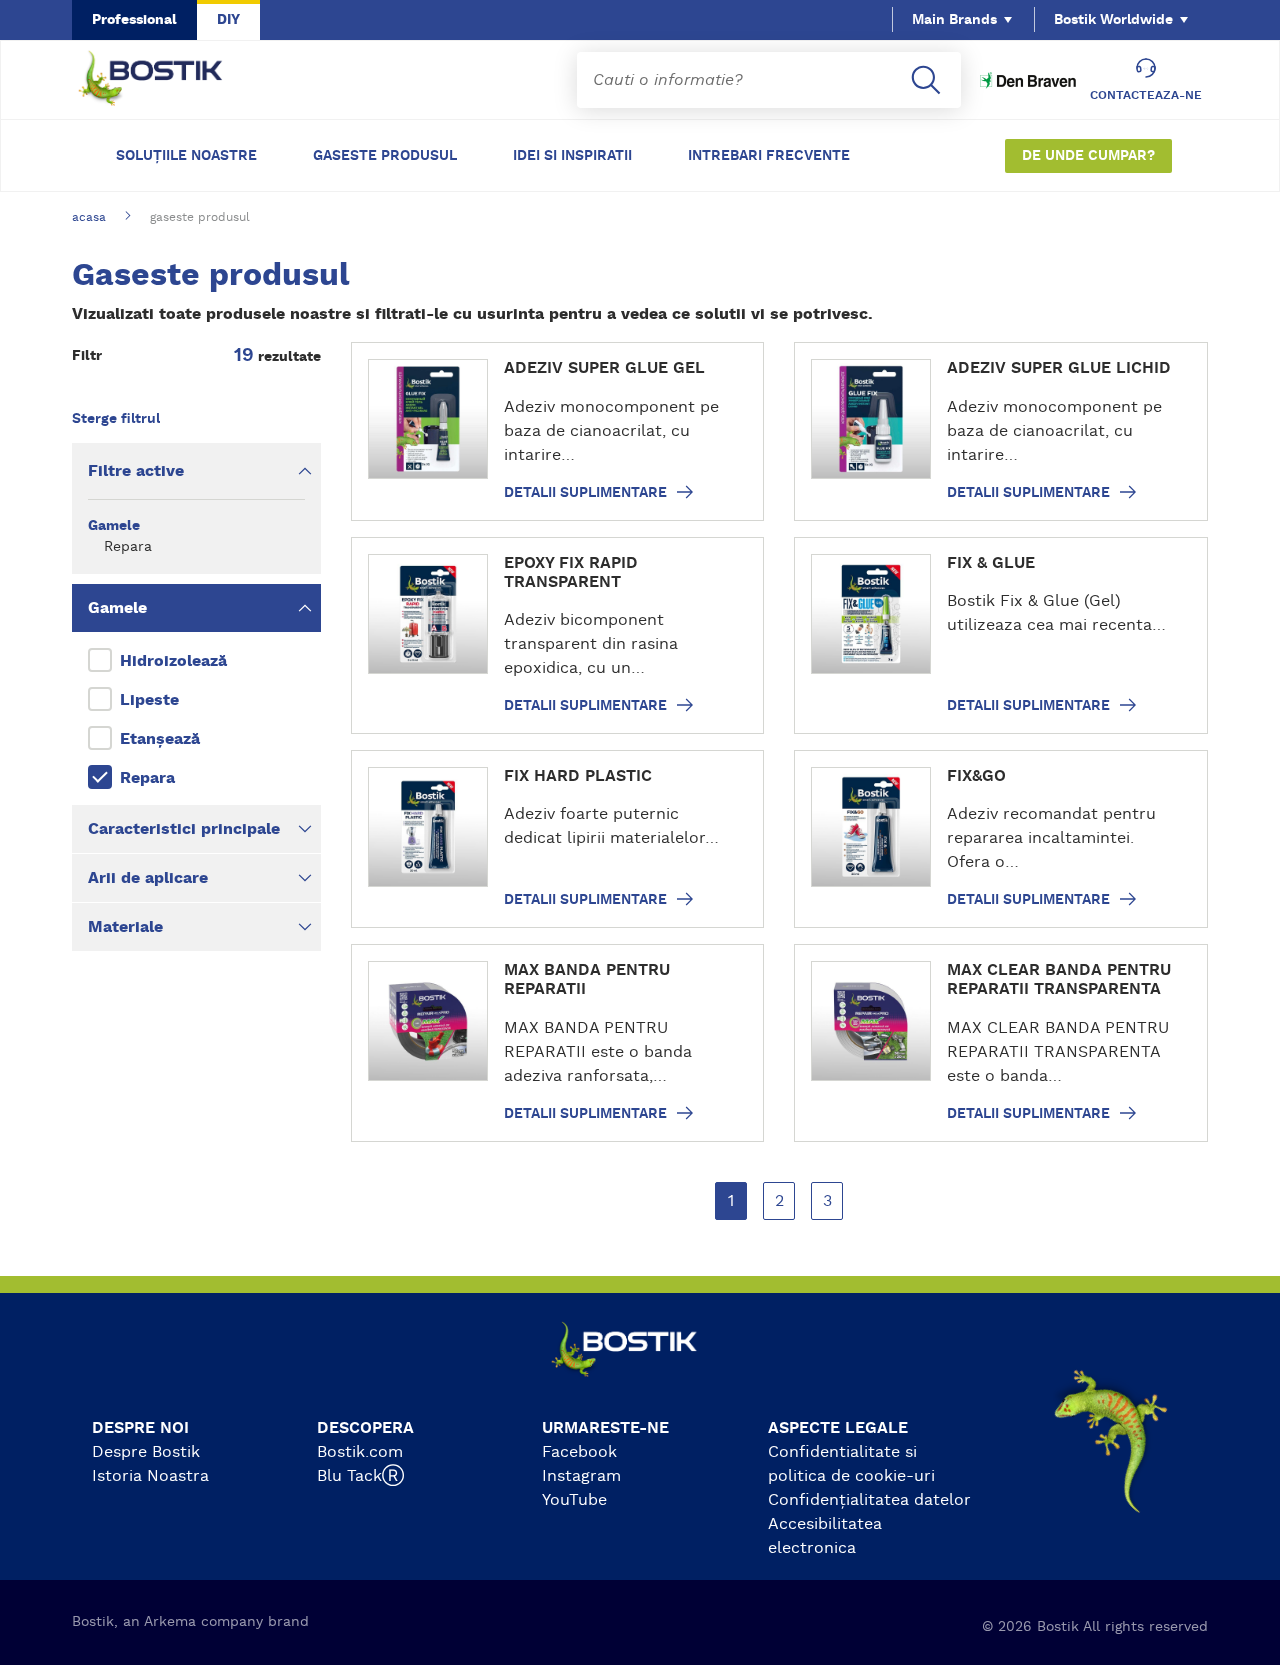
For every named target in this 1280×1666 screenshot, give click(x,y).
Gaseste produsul (385, 156)
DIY (228, 20)
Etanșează (160, 739)
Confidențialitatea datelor (869, 1500)
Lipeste (149, 700)
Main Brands (954, 20)
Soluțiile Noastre (186, 156)
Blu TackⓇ (360, 1476)
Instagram (581, 1476)
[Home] (166, 80)
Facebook (579, 1452)
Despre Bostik (146, 1452)
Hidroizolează (173, 661)
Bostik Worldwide (1113, 20)
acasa (89, 217)
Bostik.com (360, 1452)
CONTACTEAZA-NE (1146, 95)
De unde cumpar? (1088, 156)
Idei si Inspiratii (572, 156)
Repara (147, 778)
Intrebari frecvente (769, 156)
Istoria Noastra (150, 1476)
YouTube (574, 1500)
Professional (134, 20)
